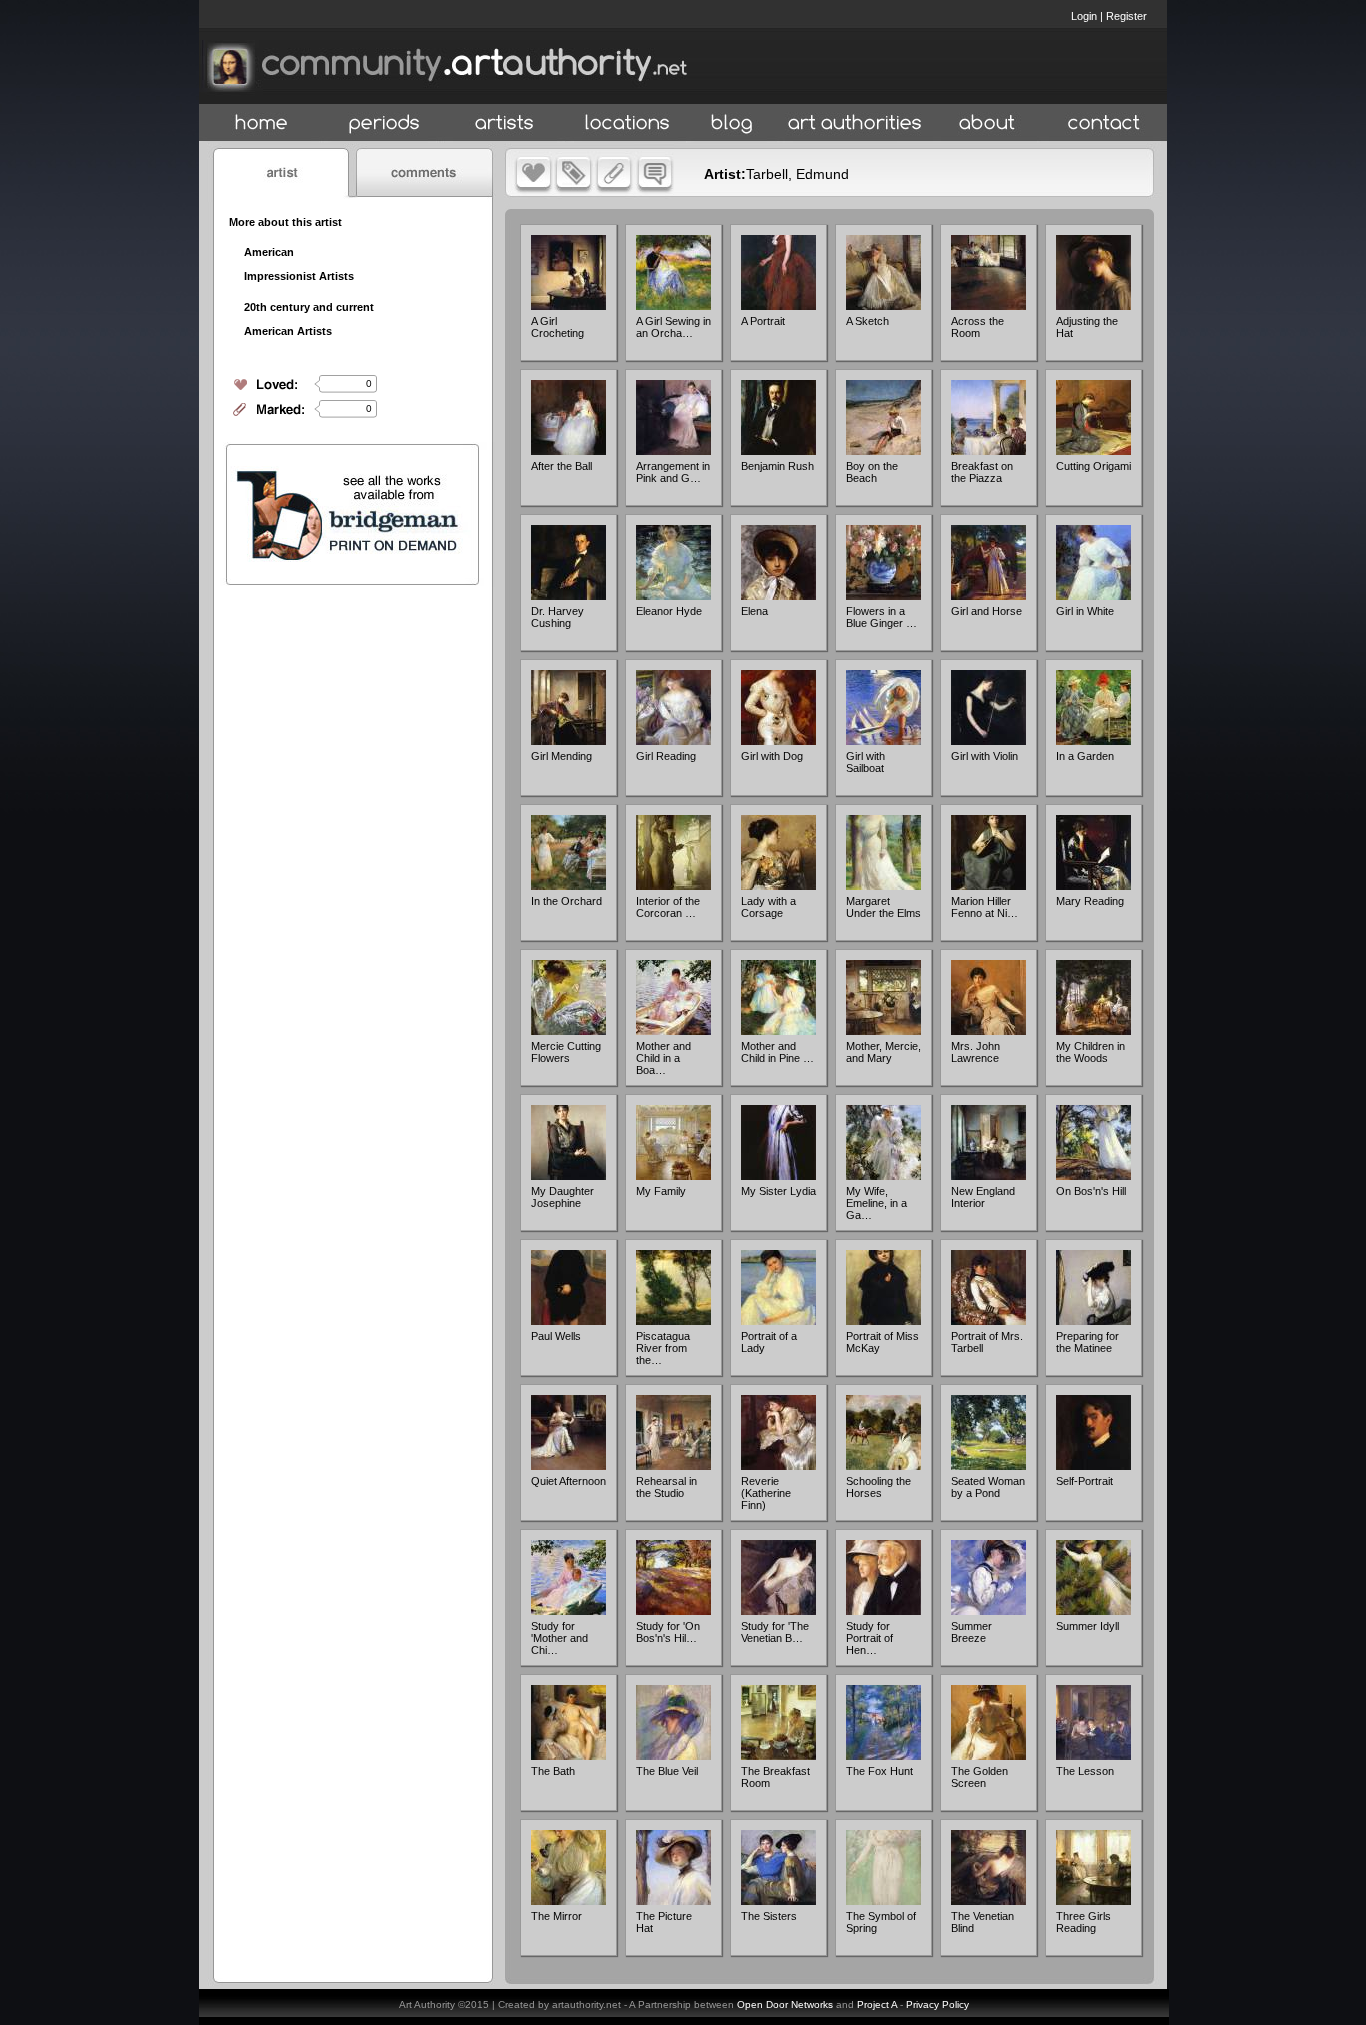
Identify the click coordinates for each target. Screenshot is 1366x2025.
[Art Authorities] (855, 123)
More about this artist (285, 222)
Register (1126, 16)
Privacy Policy (937, 2004)
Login (1084, 16)
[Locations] (626, 123)
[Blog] (732, 123)
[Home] (261, 123)
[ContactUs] (1104, 123)
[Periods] (384, 123)
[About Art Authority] (987, 123)
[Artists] (505, 123)
